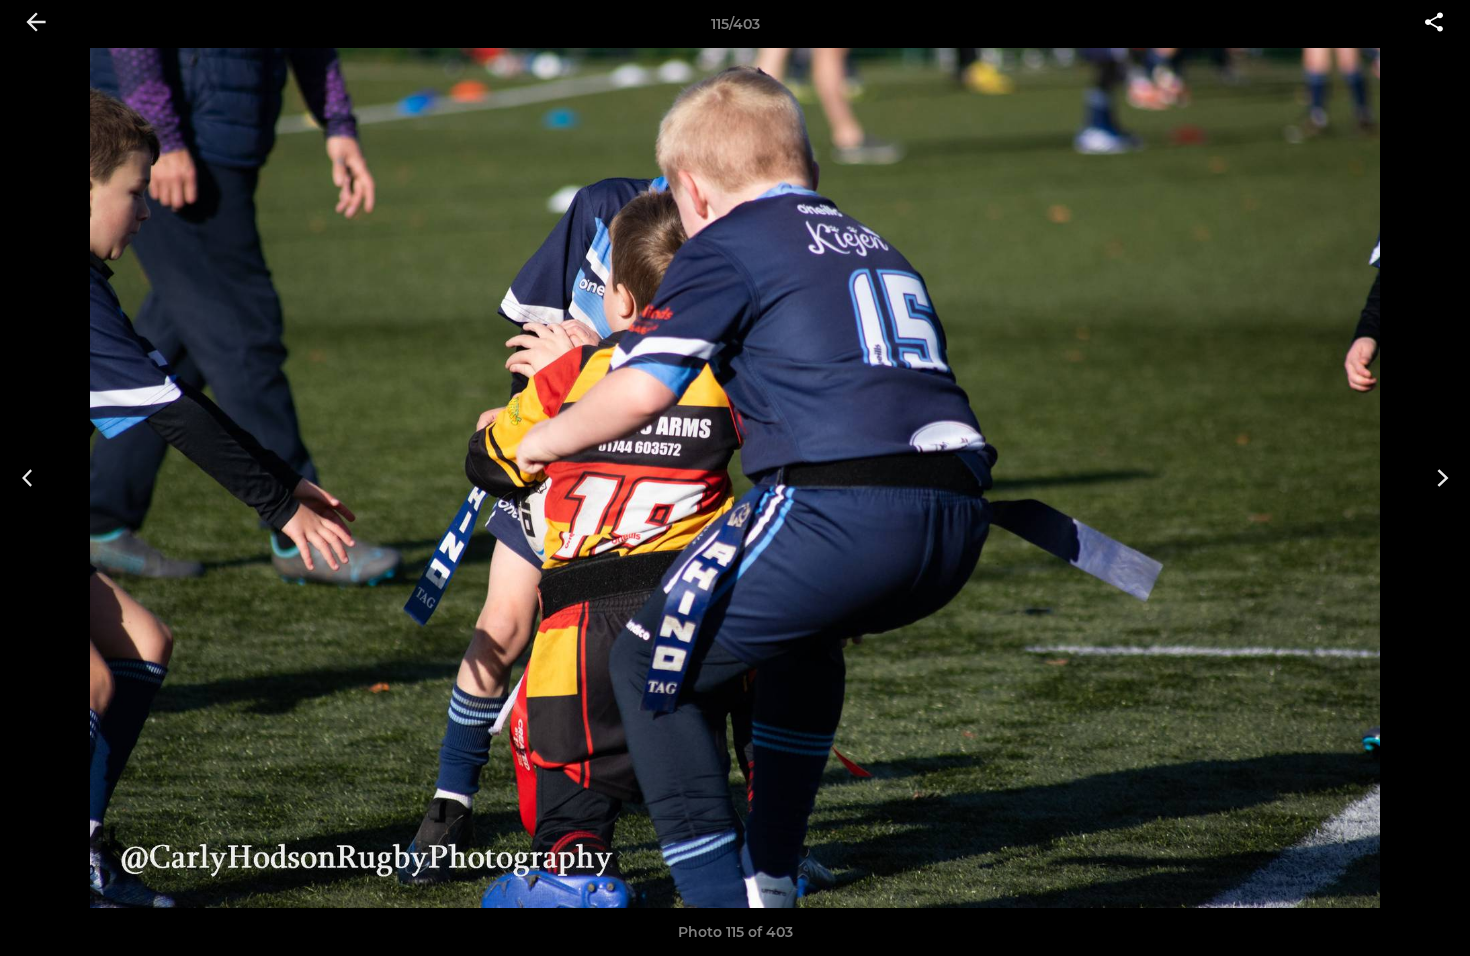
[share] (1434, 24)
